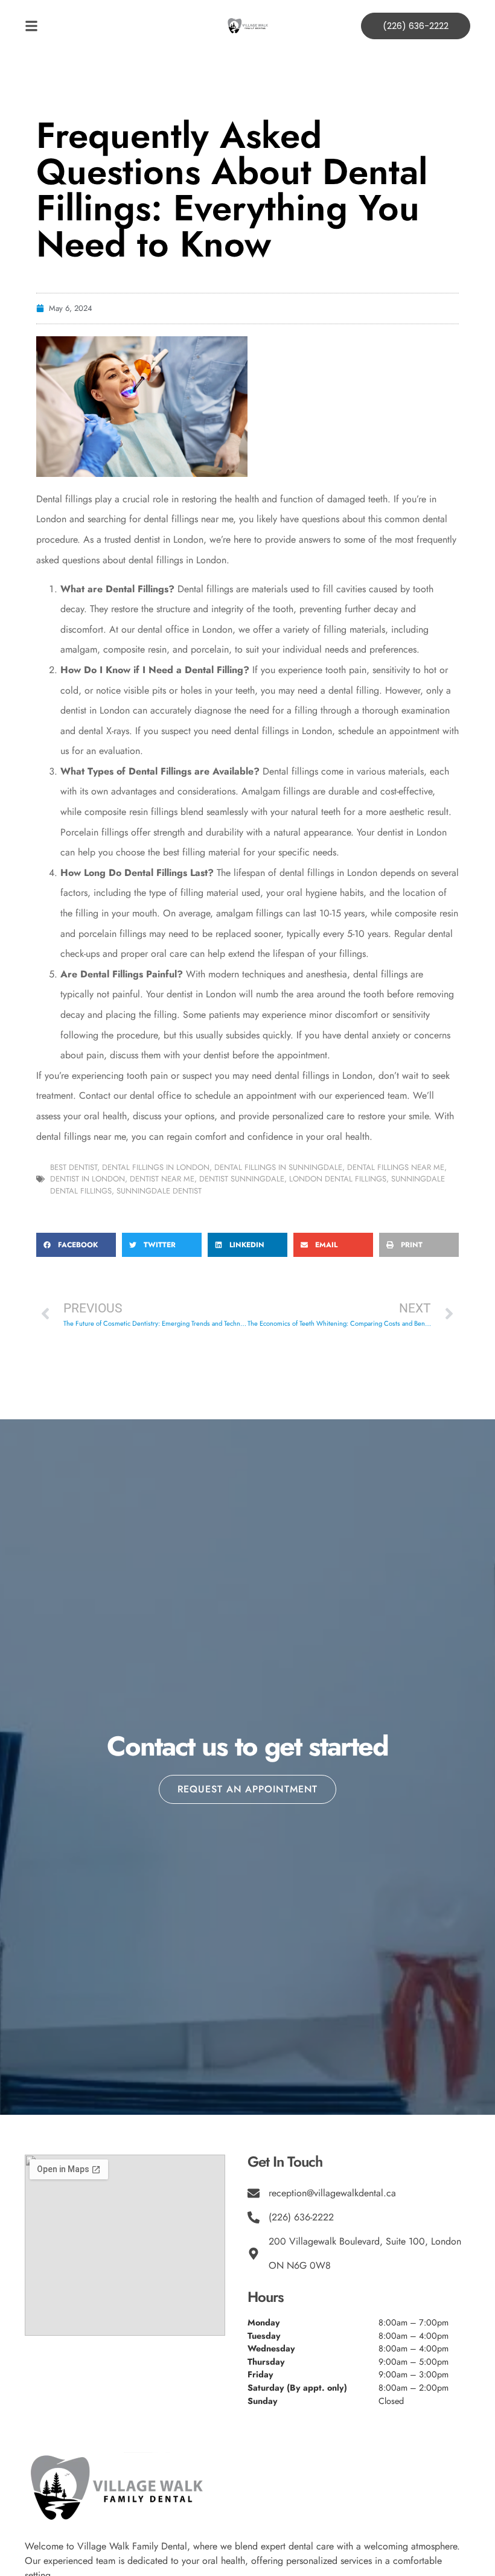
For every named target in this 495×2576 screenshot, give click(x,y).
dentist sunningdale (242, 1179)
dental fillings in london (156, 1167)
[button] (76, 1245)
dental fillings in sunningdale (278, 1167)
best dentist (74, 1167)
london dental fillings (338, 1179)
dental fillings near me (396, 1167)
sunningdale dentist (159, 1191)
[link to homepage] (247, 26)
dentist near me (162, 1179)
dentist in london (88, 1179)
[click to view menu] (81, 26)
